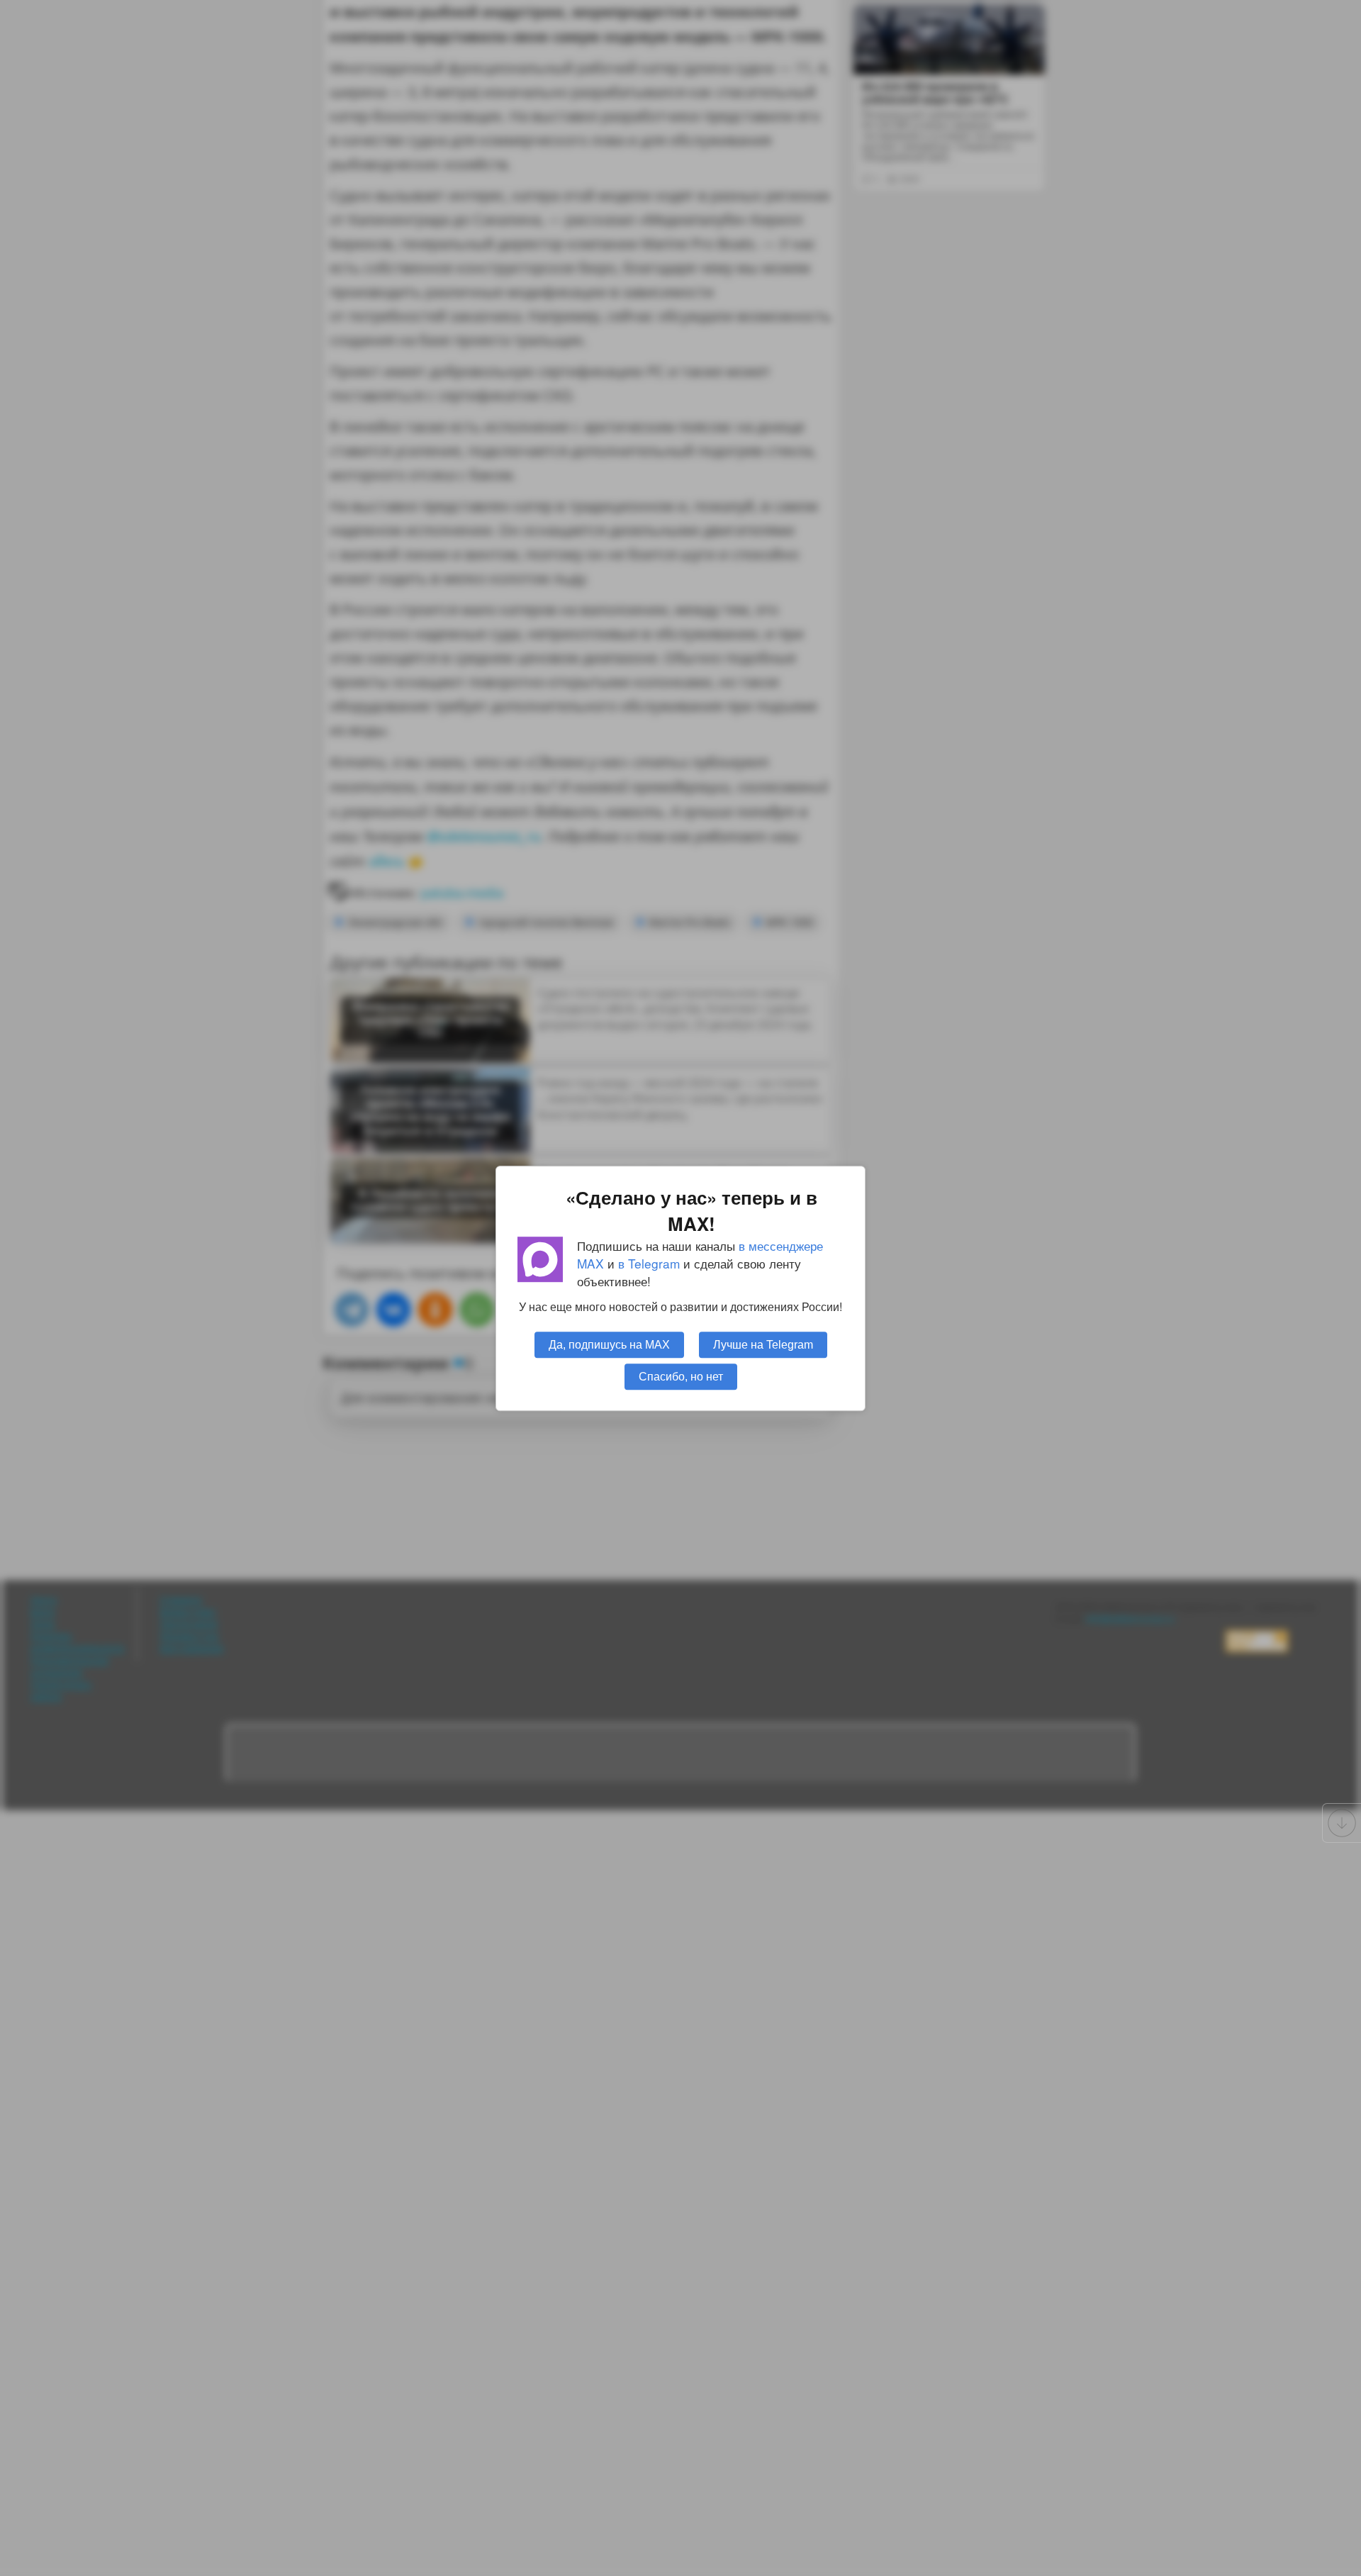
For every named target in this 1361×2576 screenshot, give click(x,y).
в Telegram (649, 1263)
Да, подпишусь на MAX (609, 1344)
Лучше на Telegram (763, 1344)
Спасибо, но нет (681, 1376)
